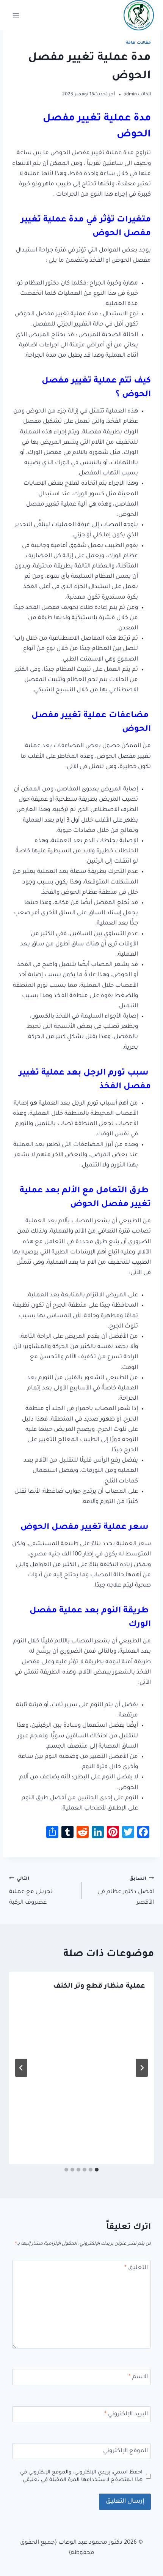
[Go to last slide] (142, 2068)
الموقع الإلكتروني (125, 2451)
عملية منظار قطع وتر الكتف (99, 1987)
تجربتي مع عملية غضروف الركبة (31, 1891)
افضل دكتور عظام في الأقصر (126, 1891)
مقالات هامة (138, 43)
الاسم (138, 2377)
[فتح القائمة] (16, 15)
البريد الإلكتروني (126, 2414)
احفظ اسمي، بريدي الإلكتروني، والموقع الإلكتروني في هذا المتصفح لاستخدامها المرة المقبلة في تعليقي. (81, 2476)
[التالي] (21, 2068)
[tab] (97, 2170)
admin (130, 95)
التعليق (136, 2268)
